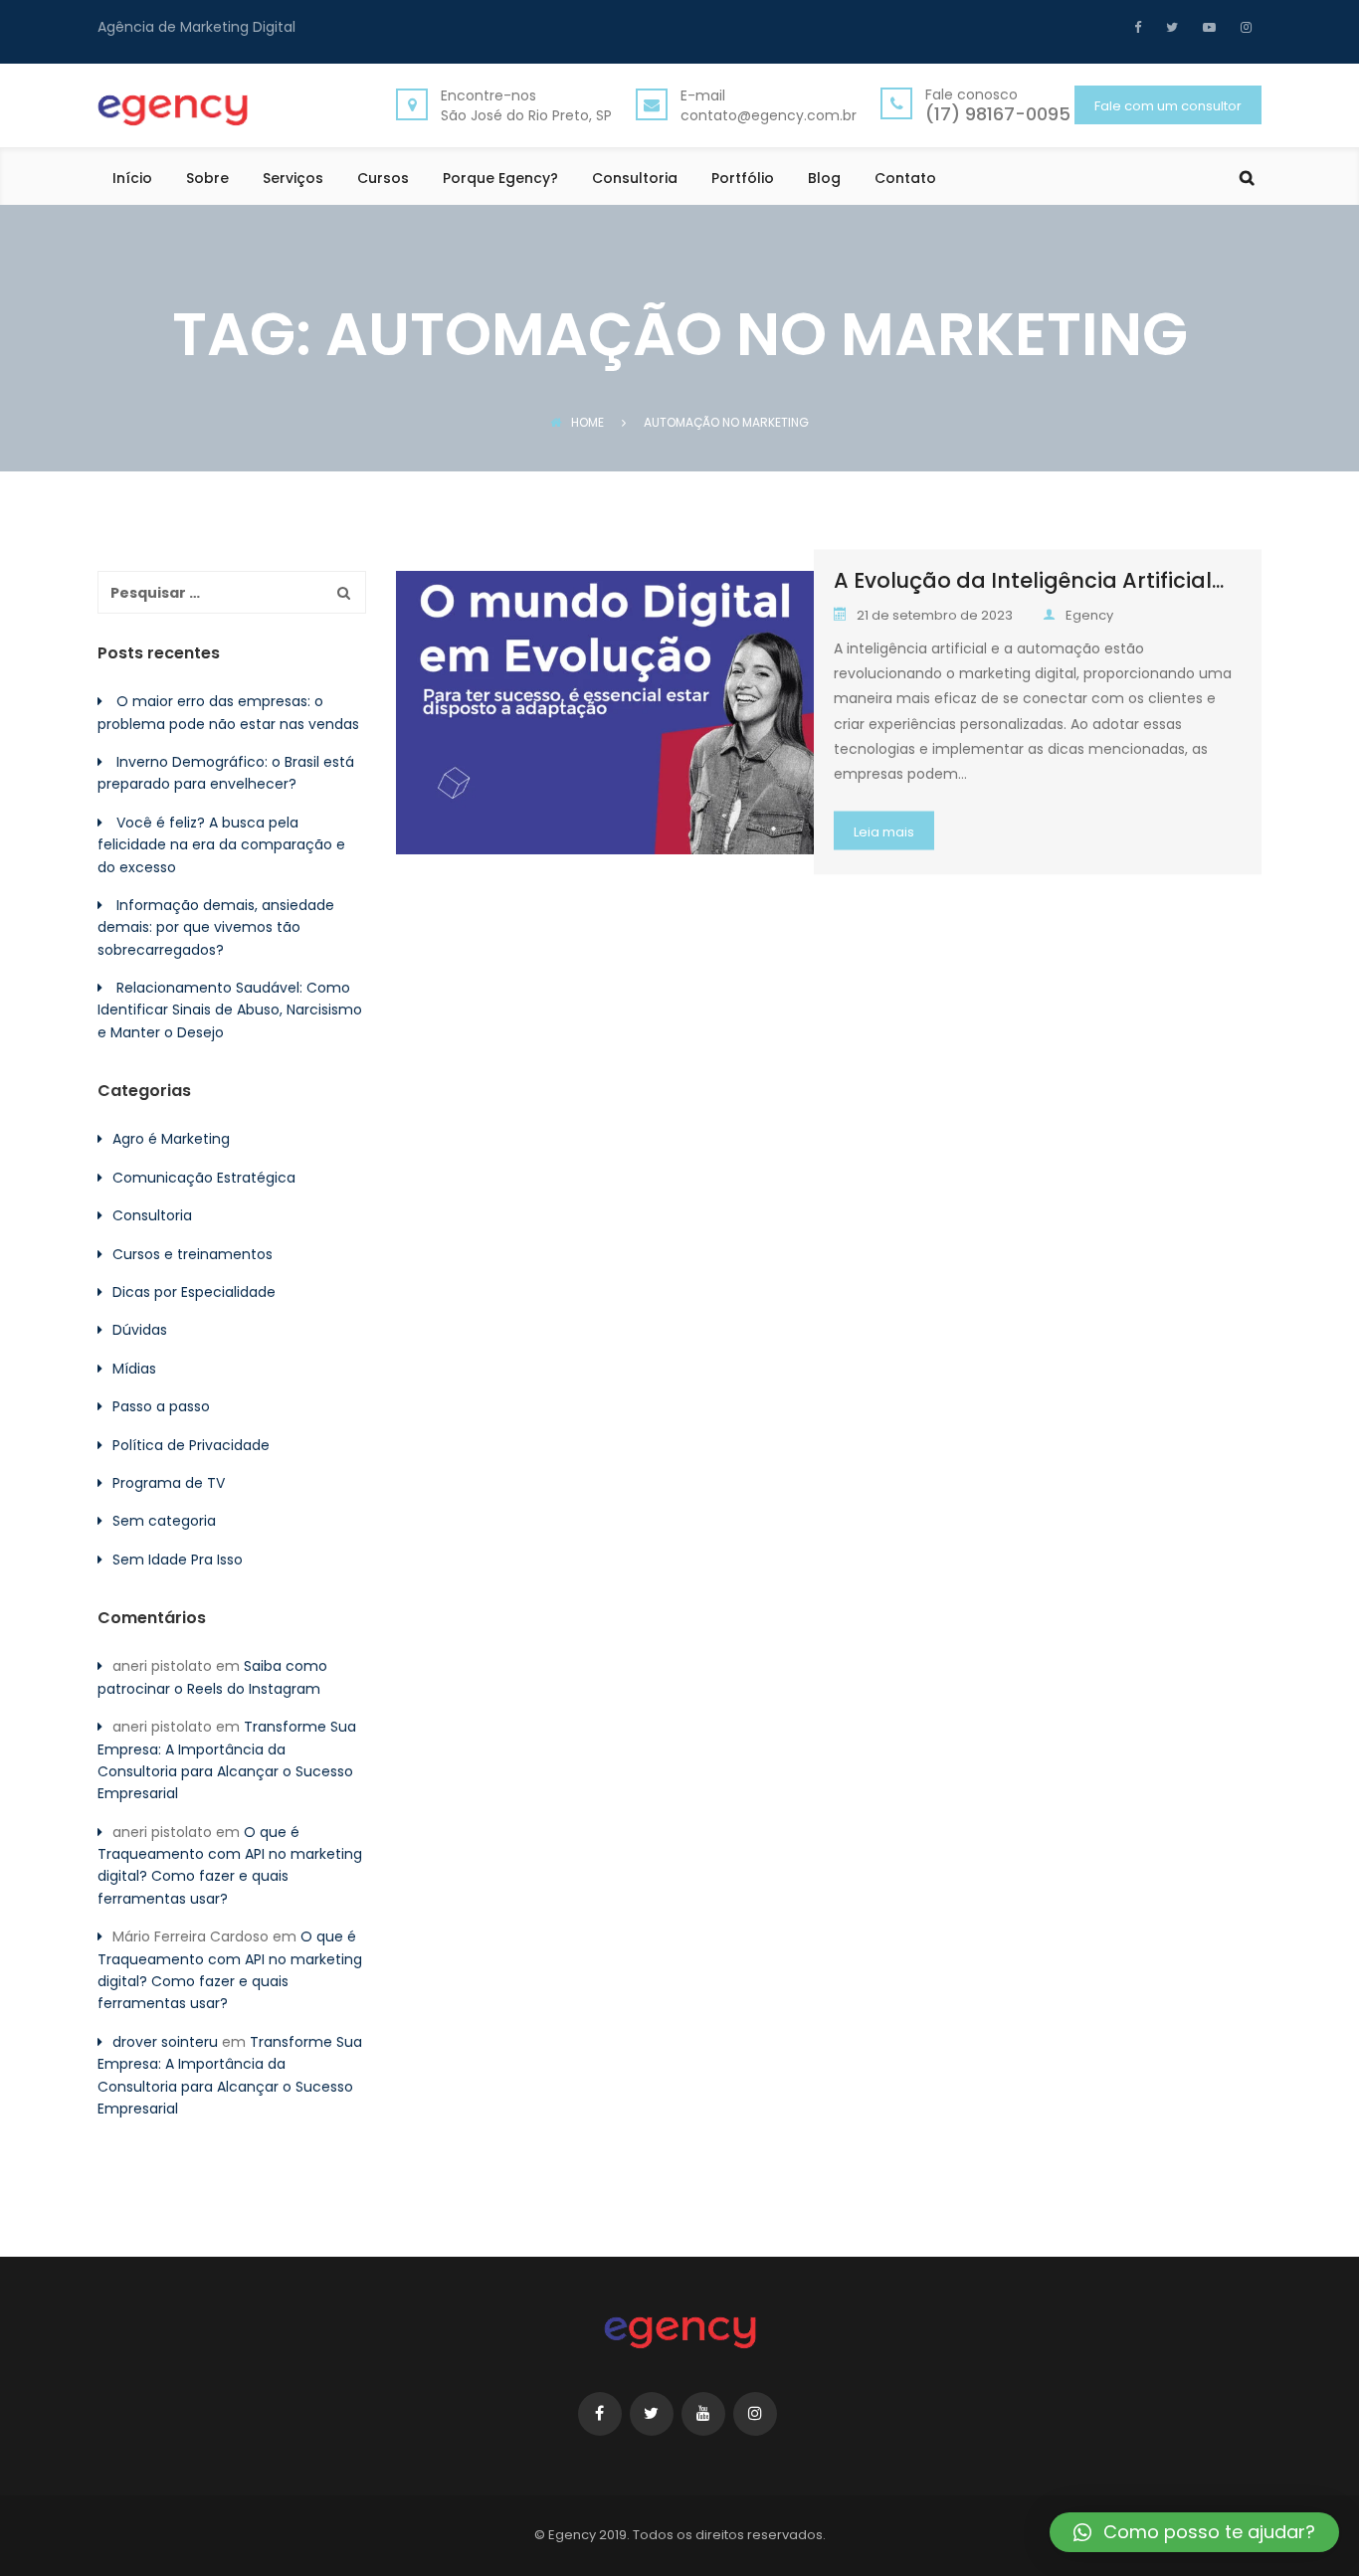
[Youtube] (1207, 27)
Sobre (207, 180)
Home (587, 422)
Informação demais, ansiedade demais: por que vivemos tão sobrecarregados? (216, 927)
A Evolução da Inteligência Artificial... (1029, 580)
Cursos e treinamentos (193, 1254)
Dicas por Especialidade (194, 1292)
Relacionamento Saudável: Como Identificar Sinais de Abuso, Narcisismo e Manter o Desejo (230, 1010)
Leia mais (884, 832)
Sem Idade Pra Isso (178, 1560)
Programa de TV (169, 1483)
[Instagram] (1244, 27)
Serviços (293, 180)
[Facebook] (1143, 27)
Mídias (134, 1369)
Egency (1089, 615)
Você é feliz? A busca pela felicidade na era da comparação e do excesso (221, 845)
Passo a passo (161, 1406)
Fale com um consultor (1168, 106)
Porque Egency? (500, 180)
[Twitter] (1169, 27)
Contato (905, 180)
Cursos (383, 180)
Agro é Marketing (171, 1139)
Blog (824, 180)
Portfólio (743, 180)
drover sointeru (165, 2042)
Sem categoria (164, 1521)
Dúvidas (140, 1330)
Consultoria (635, 180)
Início (132, 180)
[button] (1194, 2532)
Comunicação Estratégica (204, 1178)
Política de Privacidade (191, 1445)
